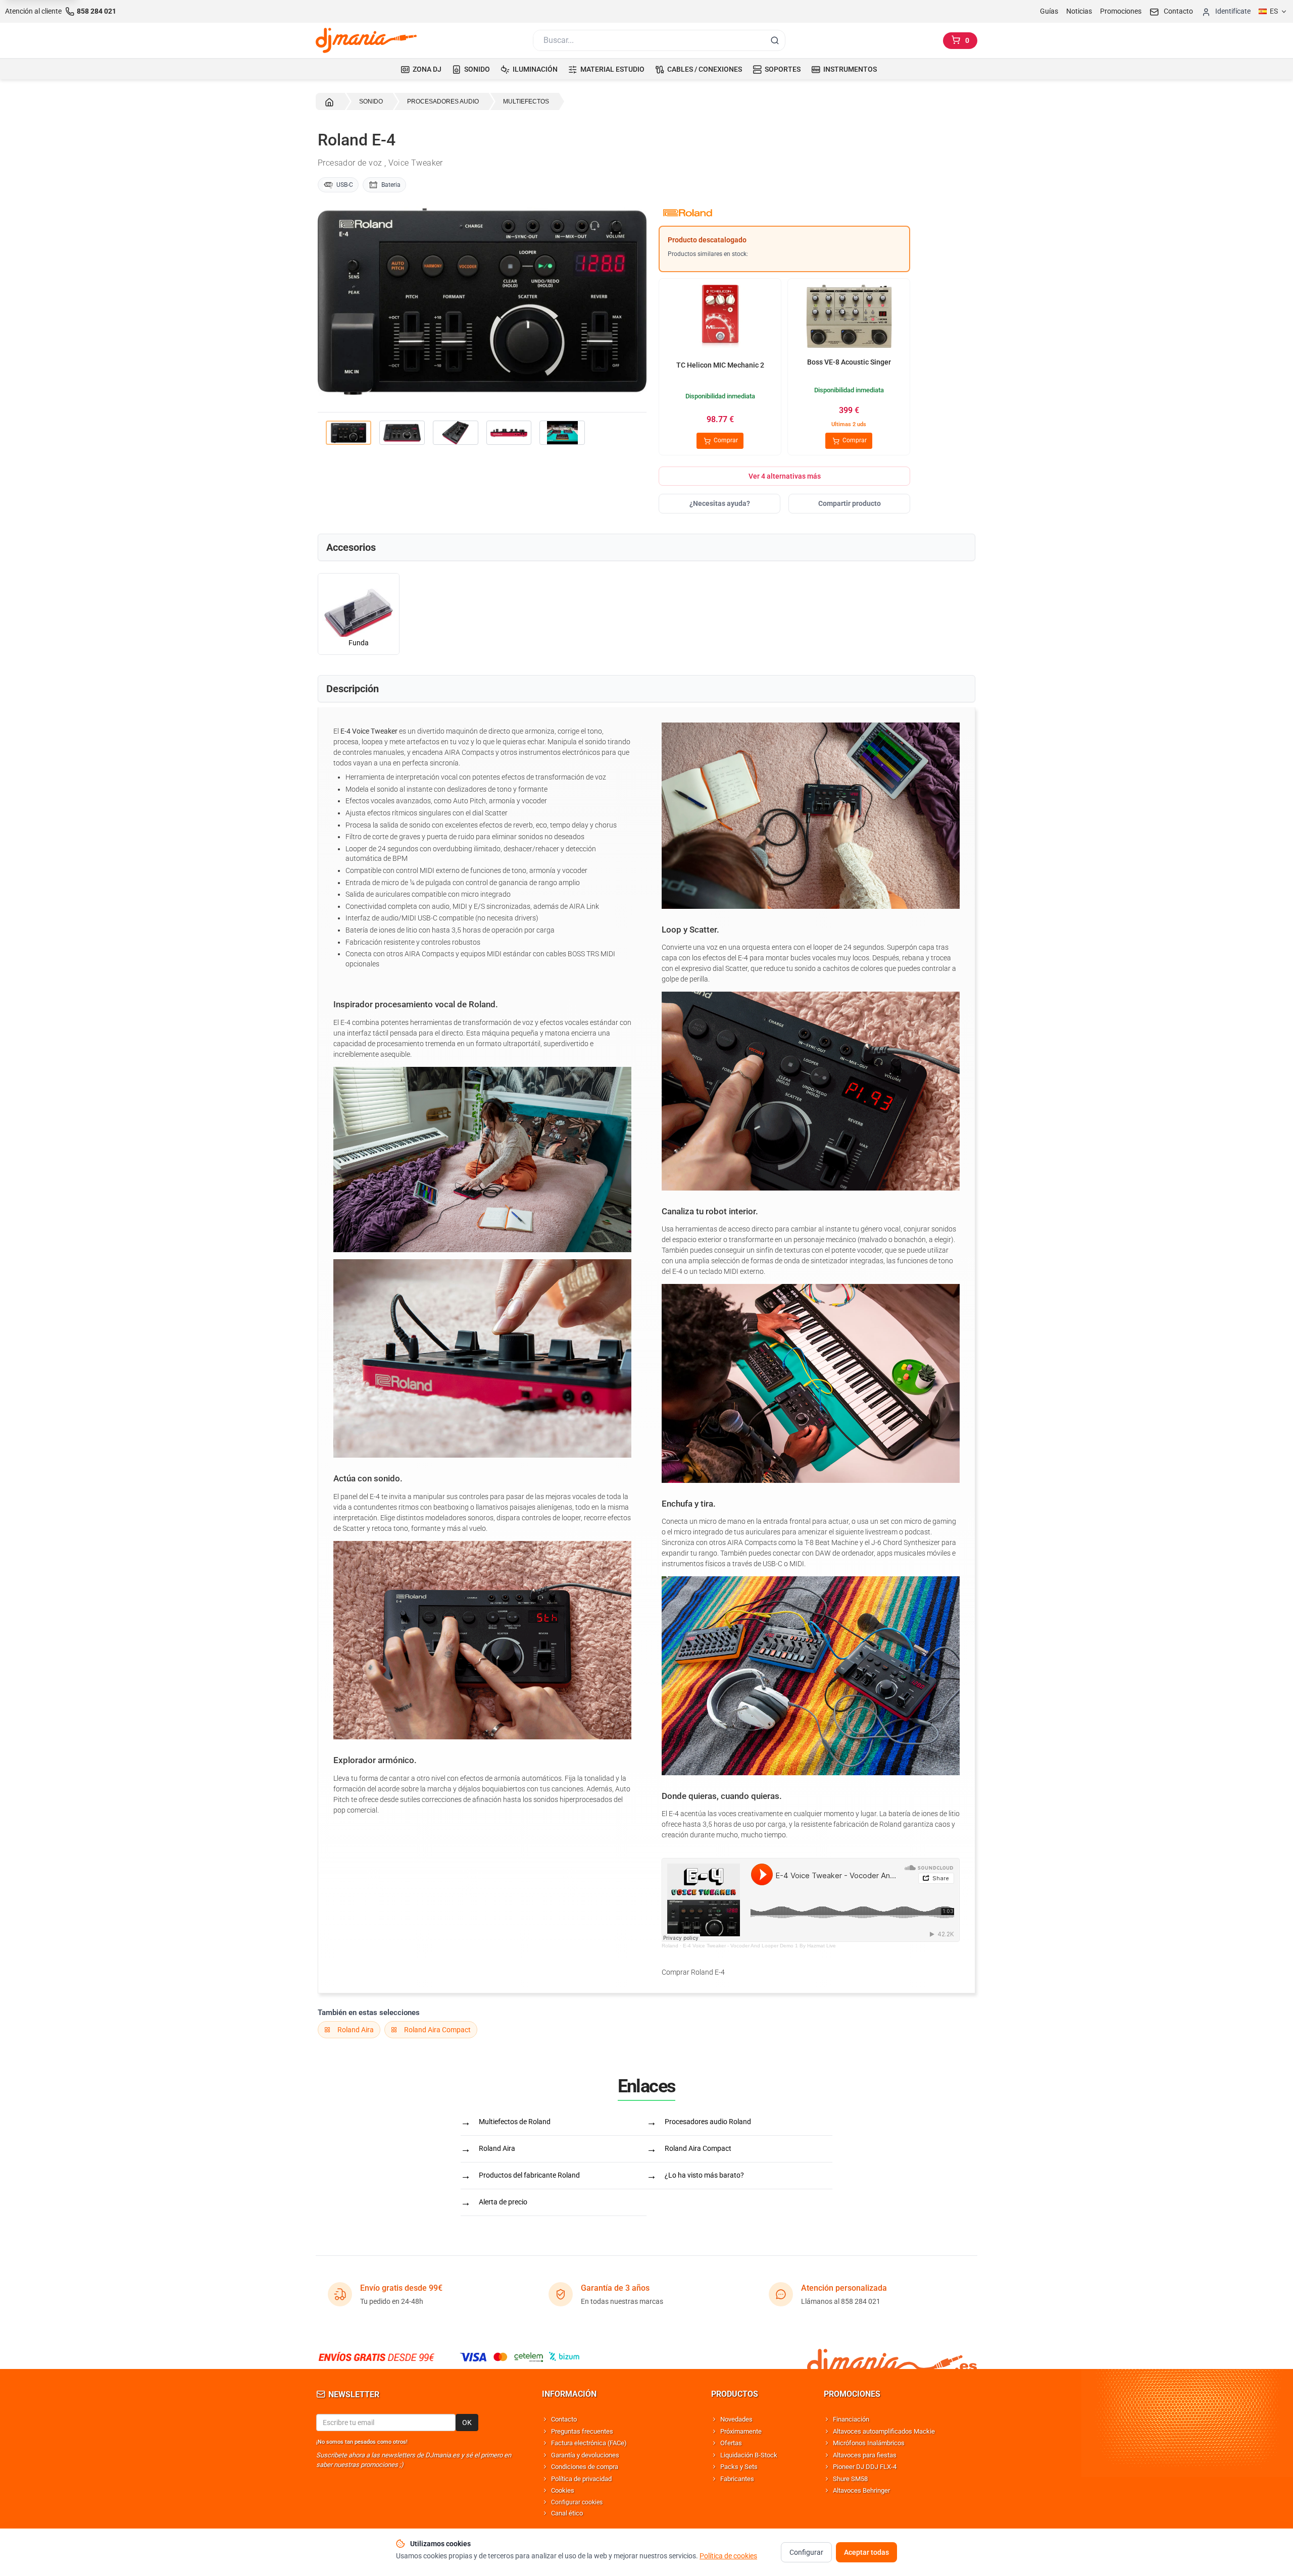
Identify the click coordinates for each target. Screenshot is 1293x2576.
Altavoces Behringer (861, 2490)
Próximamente (741, 2431)
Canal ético (567, 2513)
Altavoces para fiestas (865, 2455)
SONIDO (477, 69)
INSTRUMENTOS (850, 69)
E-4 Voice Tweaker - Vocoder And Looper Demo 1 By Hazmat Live (759, 1946)
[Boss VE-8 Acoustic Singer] (849, 318)
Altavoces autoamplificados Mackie (884, 2431)
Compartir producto (850, 503)
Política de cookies (728, 2556)
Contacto (564, 2419)
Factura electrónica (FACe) (589, 2443)
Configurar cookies (577, 2502)
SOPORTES (783, 69)
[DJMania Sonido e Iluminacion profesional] (892, 2357)
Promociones (1121, 11)
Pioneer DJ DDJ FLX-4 (865, 2467)
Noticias (1079, 11)
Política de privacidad (581, 2479)
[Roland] (784, 213)
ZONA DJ (427, 69)
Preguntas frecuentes (582, 2431)
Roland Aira (356, 2030)
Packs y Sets (739, 2467)
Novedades (736, 2419)
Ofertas (731, 2443)
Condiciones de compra (585, 2467)
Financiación (851, 2419)
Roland (670, 1946)
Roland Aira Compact (437, 2030)
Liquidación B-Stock (749, 2455)
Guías (1049, 11)
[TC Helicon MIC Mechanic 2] (720, 318)
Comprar (725, 440)
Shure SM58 (850, 2479)
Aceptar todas (866, 2552)
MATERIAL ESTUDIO (612, 69)
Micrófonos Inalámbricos (869, 2443)
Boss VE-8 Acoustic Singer (849, 362)
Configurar (806, 2552)
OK (467, 2423)
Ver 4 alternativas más (785, 476)
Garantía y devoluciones (585, 2455)
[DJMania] (366, 40)
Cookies (563, 2490)
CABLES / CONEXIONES (705, 69)
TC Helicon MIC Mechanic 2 (720, 365)
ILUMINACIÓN (535, 69)
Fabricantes (737, 2479)
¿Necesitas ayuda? (720, 503)
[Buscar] (775, 40)
